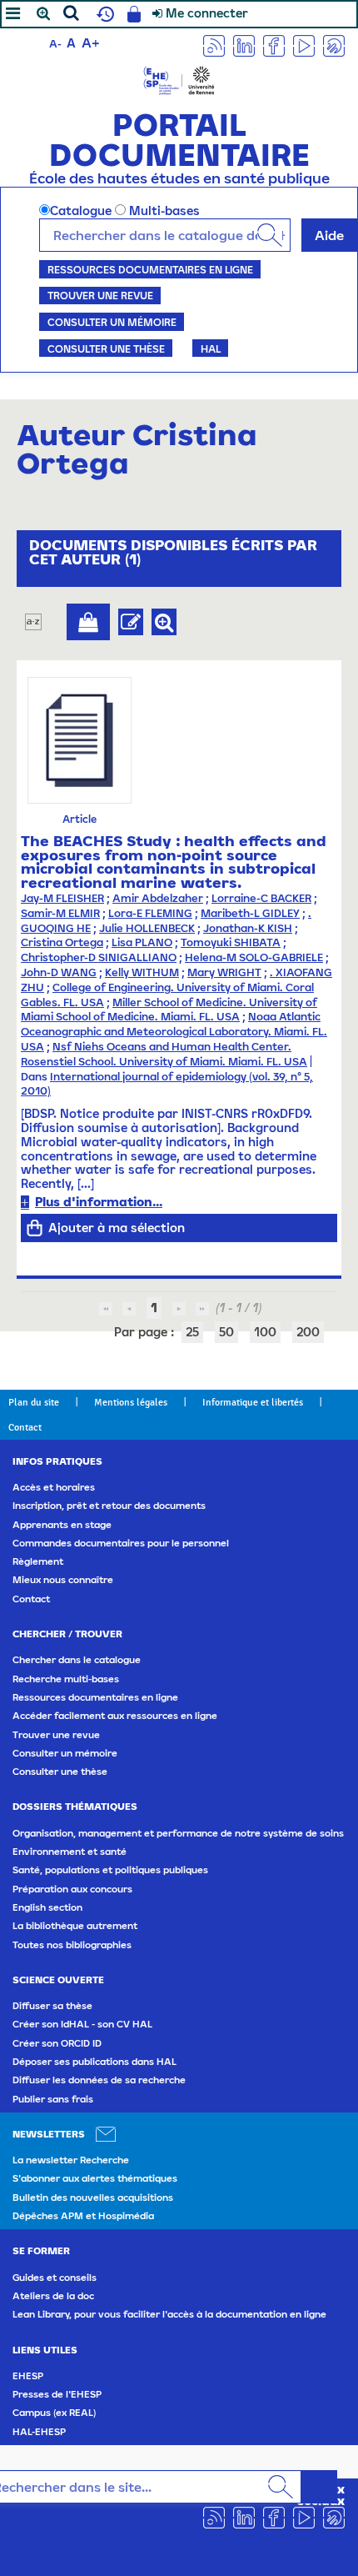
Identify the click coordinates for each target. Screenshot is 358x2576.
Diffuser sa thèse (52, 2006)
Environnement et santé (70, 1852)
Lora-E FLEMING (150, 913)
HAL (211, 348)
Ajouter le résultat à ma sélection (88, 622)
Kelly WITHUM (142, 972)
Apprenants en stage (62, 1525)
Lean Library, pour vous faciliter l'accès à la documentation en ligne (169, 2314)
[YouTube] (304, 45)
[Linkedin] (244, 45)
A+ (91, 43)
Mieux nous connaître (63, 1580)
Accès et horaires (54, 1487)
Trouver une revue (100, 295)
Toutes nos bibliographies (72, 1945)
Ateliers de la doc (53, 2296)
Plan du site (34, 1402)
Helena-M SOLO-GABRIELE (254, 957)
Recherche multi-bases (66, 1679)
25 (192, 1332)
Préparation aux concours (72, 1889)
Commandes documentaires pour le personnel (121, 1543)
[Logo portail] (179, 79)
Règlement (38, 1561)
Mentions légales (131, 1402)
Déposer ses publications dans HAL (94, 2062)
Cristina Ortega (62, 942)
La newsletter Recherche (71, 2160)
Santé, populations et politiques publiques (110, 1870)
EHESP (28, 2376)
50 (226, 1332)
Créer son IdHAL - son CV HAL (82, 2024)
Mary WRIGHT (224, 972)
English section (47, 1907)
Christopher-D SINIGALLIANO (99, 957)
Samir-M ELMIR (60, 913)
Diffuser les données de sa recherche (99, 2080)
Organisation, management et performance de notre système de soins (178, 1833)
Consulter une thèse (106, 348)
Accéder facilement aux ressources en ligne (115, 1716)
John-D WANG (59, 972)
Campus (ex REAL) (54, 2413)
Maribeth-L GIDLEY (250, 913)
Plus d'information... (99, 1202)
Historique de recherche (103, 14)
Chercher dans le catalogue (77, 1660)
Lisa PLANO (142, 942)
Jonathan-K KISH (248, 928)
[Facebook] (274, 45)
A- (55, 44)
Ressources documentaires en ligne (150, 269)
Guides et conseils (55, 2278)
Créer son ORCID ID (57, 2043)
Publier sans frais (53, 2099)
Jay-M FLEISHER (62, 898)
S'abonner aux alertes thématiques (95, 2178)
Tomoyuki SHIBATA (231, 942)
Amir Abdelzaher (158, 898)
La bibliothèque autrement (75, 1926)
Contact (25, 1427)
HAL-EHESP (39, 2432)
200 (308, 1332)
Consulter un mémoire (112, 322)
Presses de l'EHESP (57, 2394)
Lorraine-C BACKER (261, 898)
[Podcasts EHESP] (334, 45)
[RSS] (214, 45)
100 (265, 1332)
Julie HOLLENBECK (147, 928)
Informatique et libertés (253, 1402)
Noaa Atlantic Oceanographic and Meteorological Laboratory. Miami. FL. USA (174, 1032)
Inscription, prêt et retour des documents (109, 1506)
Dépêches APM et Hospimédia (83, 2216)
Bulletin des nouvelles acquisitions (93, 2198)
